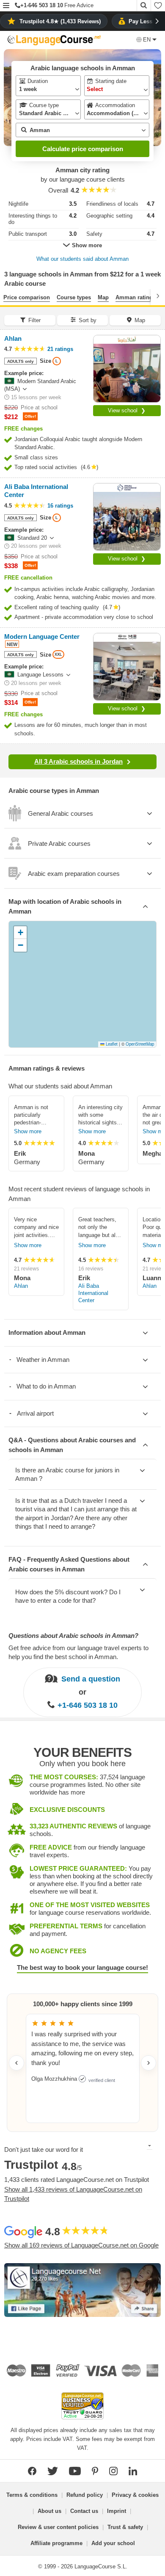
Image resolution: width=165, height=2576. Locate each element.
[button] (6, 6)
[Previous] (7, 296)
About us (49, 2511)
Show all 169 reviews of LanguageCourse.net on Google (81, 2245)
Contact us (84, 2511)
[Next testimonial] (148, 2063)
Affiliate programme (56, 2543)
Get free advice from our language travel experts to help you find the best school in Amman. (78, 1652)
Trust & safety (125, 2527)
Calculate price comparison (83, 149)
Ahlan (21, 1286)
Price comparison (27, 297)
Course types (74, 297)
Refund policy (85, 2495)
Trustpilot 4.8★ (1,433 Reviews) (60, 21)
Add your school (113, 2543)
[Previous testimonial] (16, 2063)
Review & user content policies (58, 2527)
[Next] (158, 296)
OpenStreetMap (140, 1044)
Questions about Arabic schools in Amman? (73, 1636)
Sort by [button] (88, 320)
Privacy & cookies (135, 2495)
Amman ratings (136, 297)
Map (103, 297)
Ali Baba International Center (93, 1293)
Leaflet (111, 1044)
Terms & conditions (32, 2495)
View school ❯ (127, 410)
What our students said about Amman (82, 259)
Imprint (117, 2511)
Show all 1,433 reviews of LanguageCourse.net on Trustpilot (73, 2194)
